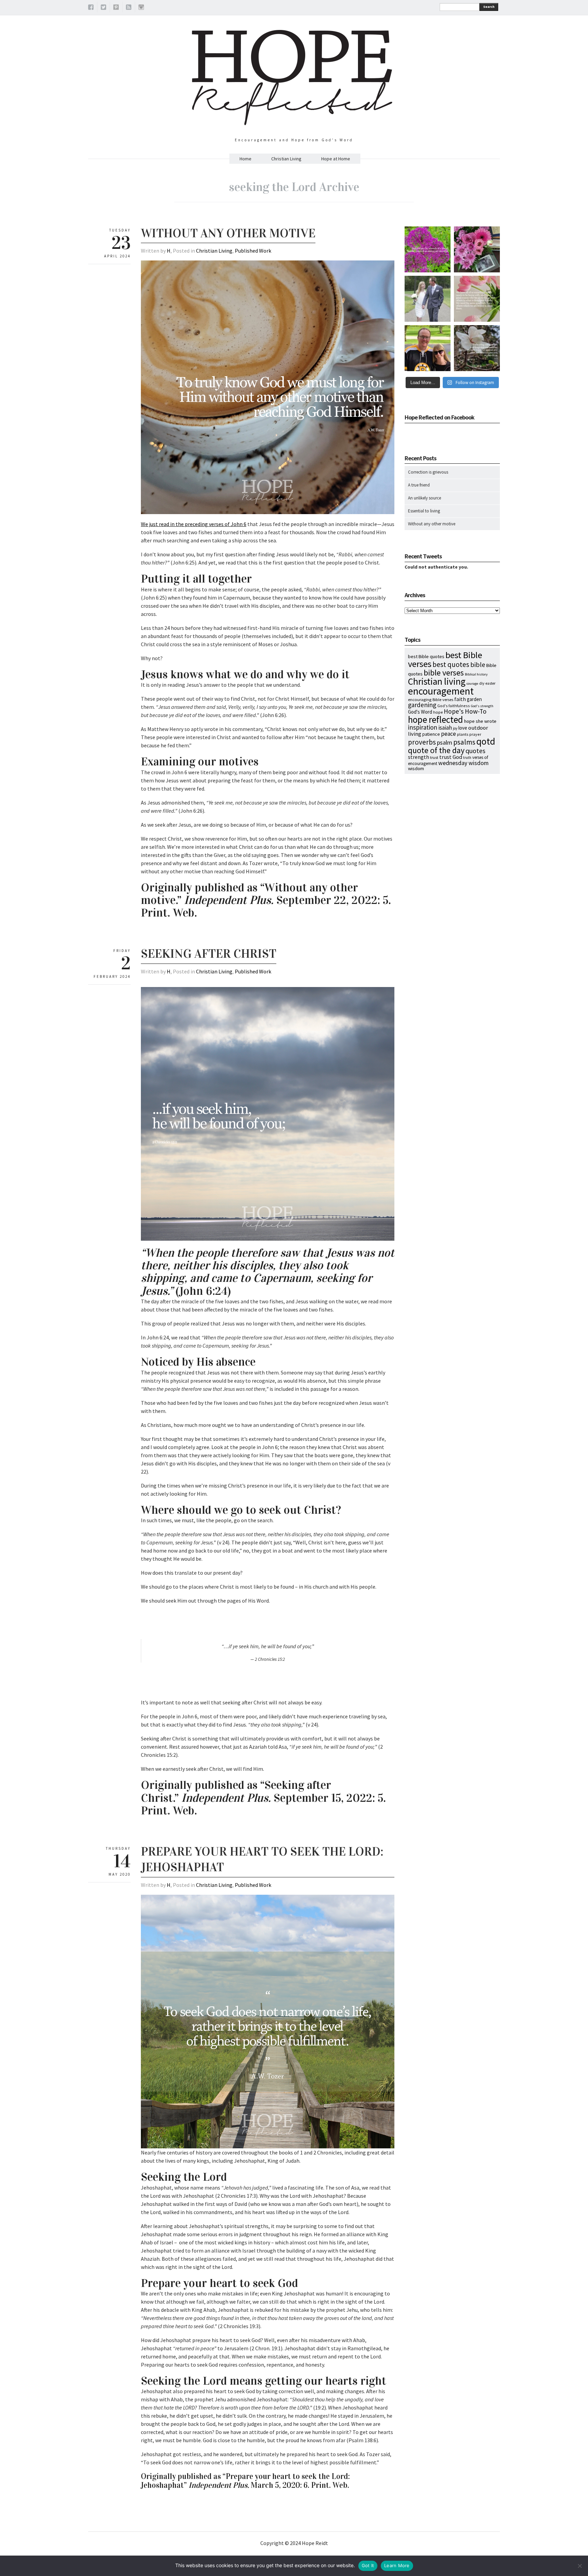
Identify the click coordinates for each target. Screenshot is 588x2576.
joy (455, 728)
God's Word (420, 712)
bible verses (444, 673)
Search (489, 7)
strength (419, 757)
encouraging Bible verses (431, 699)
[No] (579, 2566)
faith (460, 699)
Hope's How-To (465, 711)
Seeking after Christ (209, 954)
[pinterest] (116, 8)
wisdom (416, 768)
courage (472, 683)
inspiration (423, 727)
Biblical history (476, 674)
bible (478, 664)
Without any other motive (228, 233)
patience (431, 734)
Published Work (253, 251)
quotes (475, 751)
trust (434, 757)
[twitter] (103, 8)
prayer (475, 734)
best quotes (451, 664)
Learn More (397, 2565)
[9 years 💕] (428, 299)
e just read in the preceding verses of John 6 (196, 524)
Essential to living (424, 511)
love (463, 728)
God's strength (482, 706)
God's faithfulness (454, 706)
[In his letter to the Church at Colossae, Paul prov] (477, 348)
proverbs (422, 742)
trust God (451, 757)
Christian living (437, 681)
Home (246, 159)
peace (448, 734)
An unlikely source (424, 498)
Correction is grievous (428, 472)
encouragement (441, 691)
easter (491, 683)
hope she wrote (480, 721)
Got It (368, 2565)
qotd (486, 741)
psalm (445, 742)
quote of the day (436, 750)
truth (467, 758)
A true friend (419, 485)
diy (482, 683)
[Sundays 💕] (428, 348)
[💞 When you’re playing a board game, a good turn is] (477, 299)
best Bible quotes (426, 656)
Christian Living (286, 159)
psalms (464, 742)
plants (463, 734)
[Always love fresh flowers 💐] (477, 249)
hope (438, 712)
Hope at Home (336, 159)
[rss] (129, 8)
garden (474, 699)
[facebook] (91, 8)
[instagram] (141, 8)
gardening (422, 705)
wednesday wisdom (463, 763)
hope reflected (436, 719)
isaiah (445, 728)
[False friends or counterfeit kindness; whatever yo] (428, 249)
